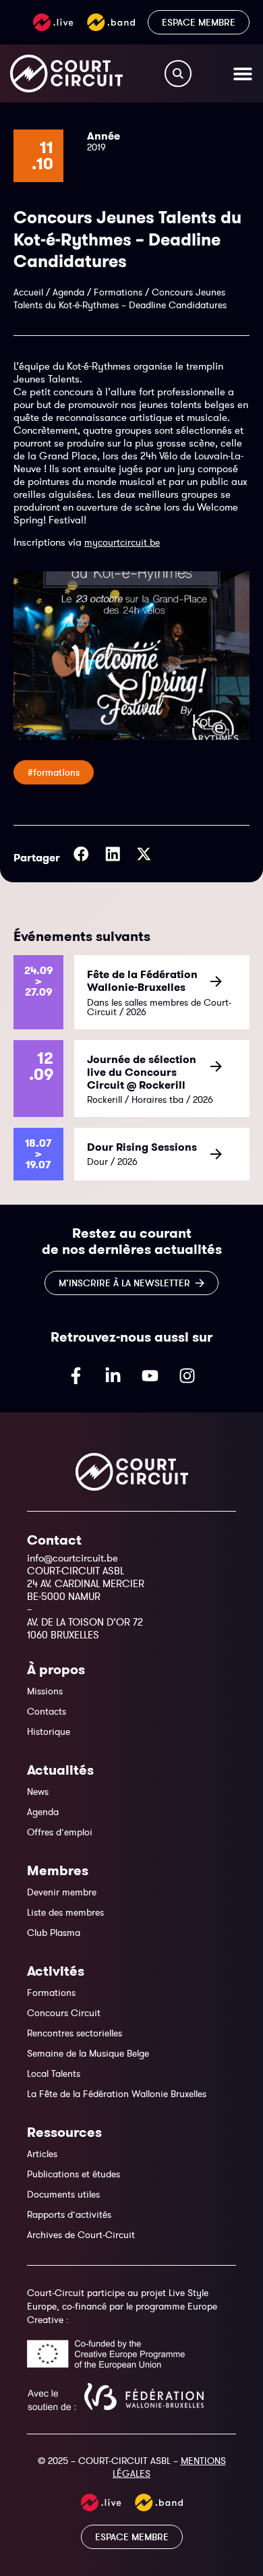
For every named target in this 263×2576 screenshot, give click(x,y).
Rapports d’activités (69, 2214)
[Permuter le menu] (243, 74)
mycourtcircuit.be (122, 542)
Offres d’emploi (60, 1832)
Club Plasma (54, 1933)
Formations (118, 292)
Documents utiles (63, 2194)
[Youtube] (150, 1375)
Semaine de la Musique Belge (88, 2053)
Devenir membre (62, 1892)
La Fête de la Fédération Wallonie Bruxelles (117, 2094)
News (38, 1792)
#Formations (54, 772)
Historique (49, 1731)
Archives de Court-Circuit (81, 2235)
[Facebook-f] (76, 1375)
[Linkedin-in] (113, 1375)
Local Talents (54, 2073)
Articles (42, 2154)
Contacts (47, 1711)
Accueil (28, 292)
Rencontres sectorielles (75, 2033)
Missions (45, 1691)
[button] (81, 854)
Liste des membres (65, 1912)
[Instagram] (187, 1375)
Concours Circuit (64, 2013)
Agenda (68, 292)
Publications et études (74, 2174)
